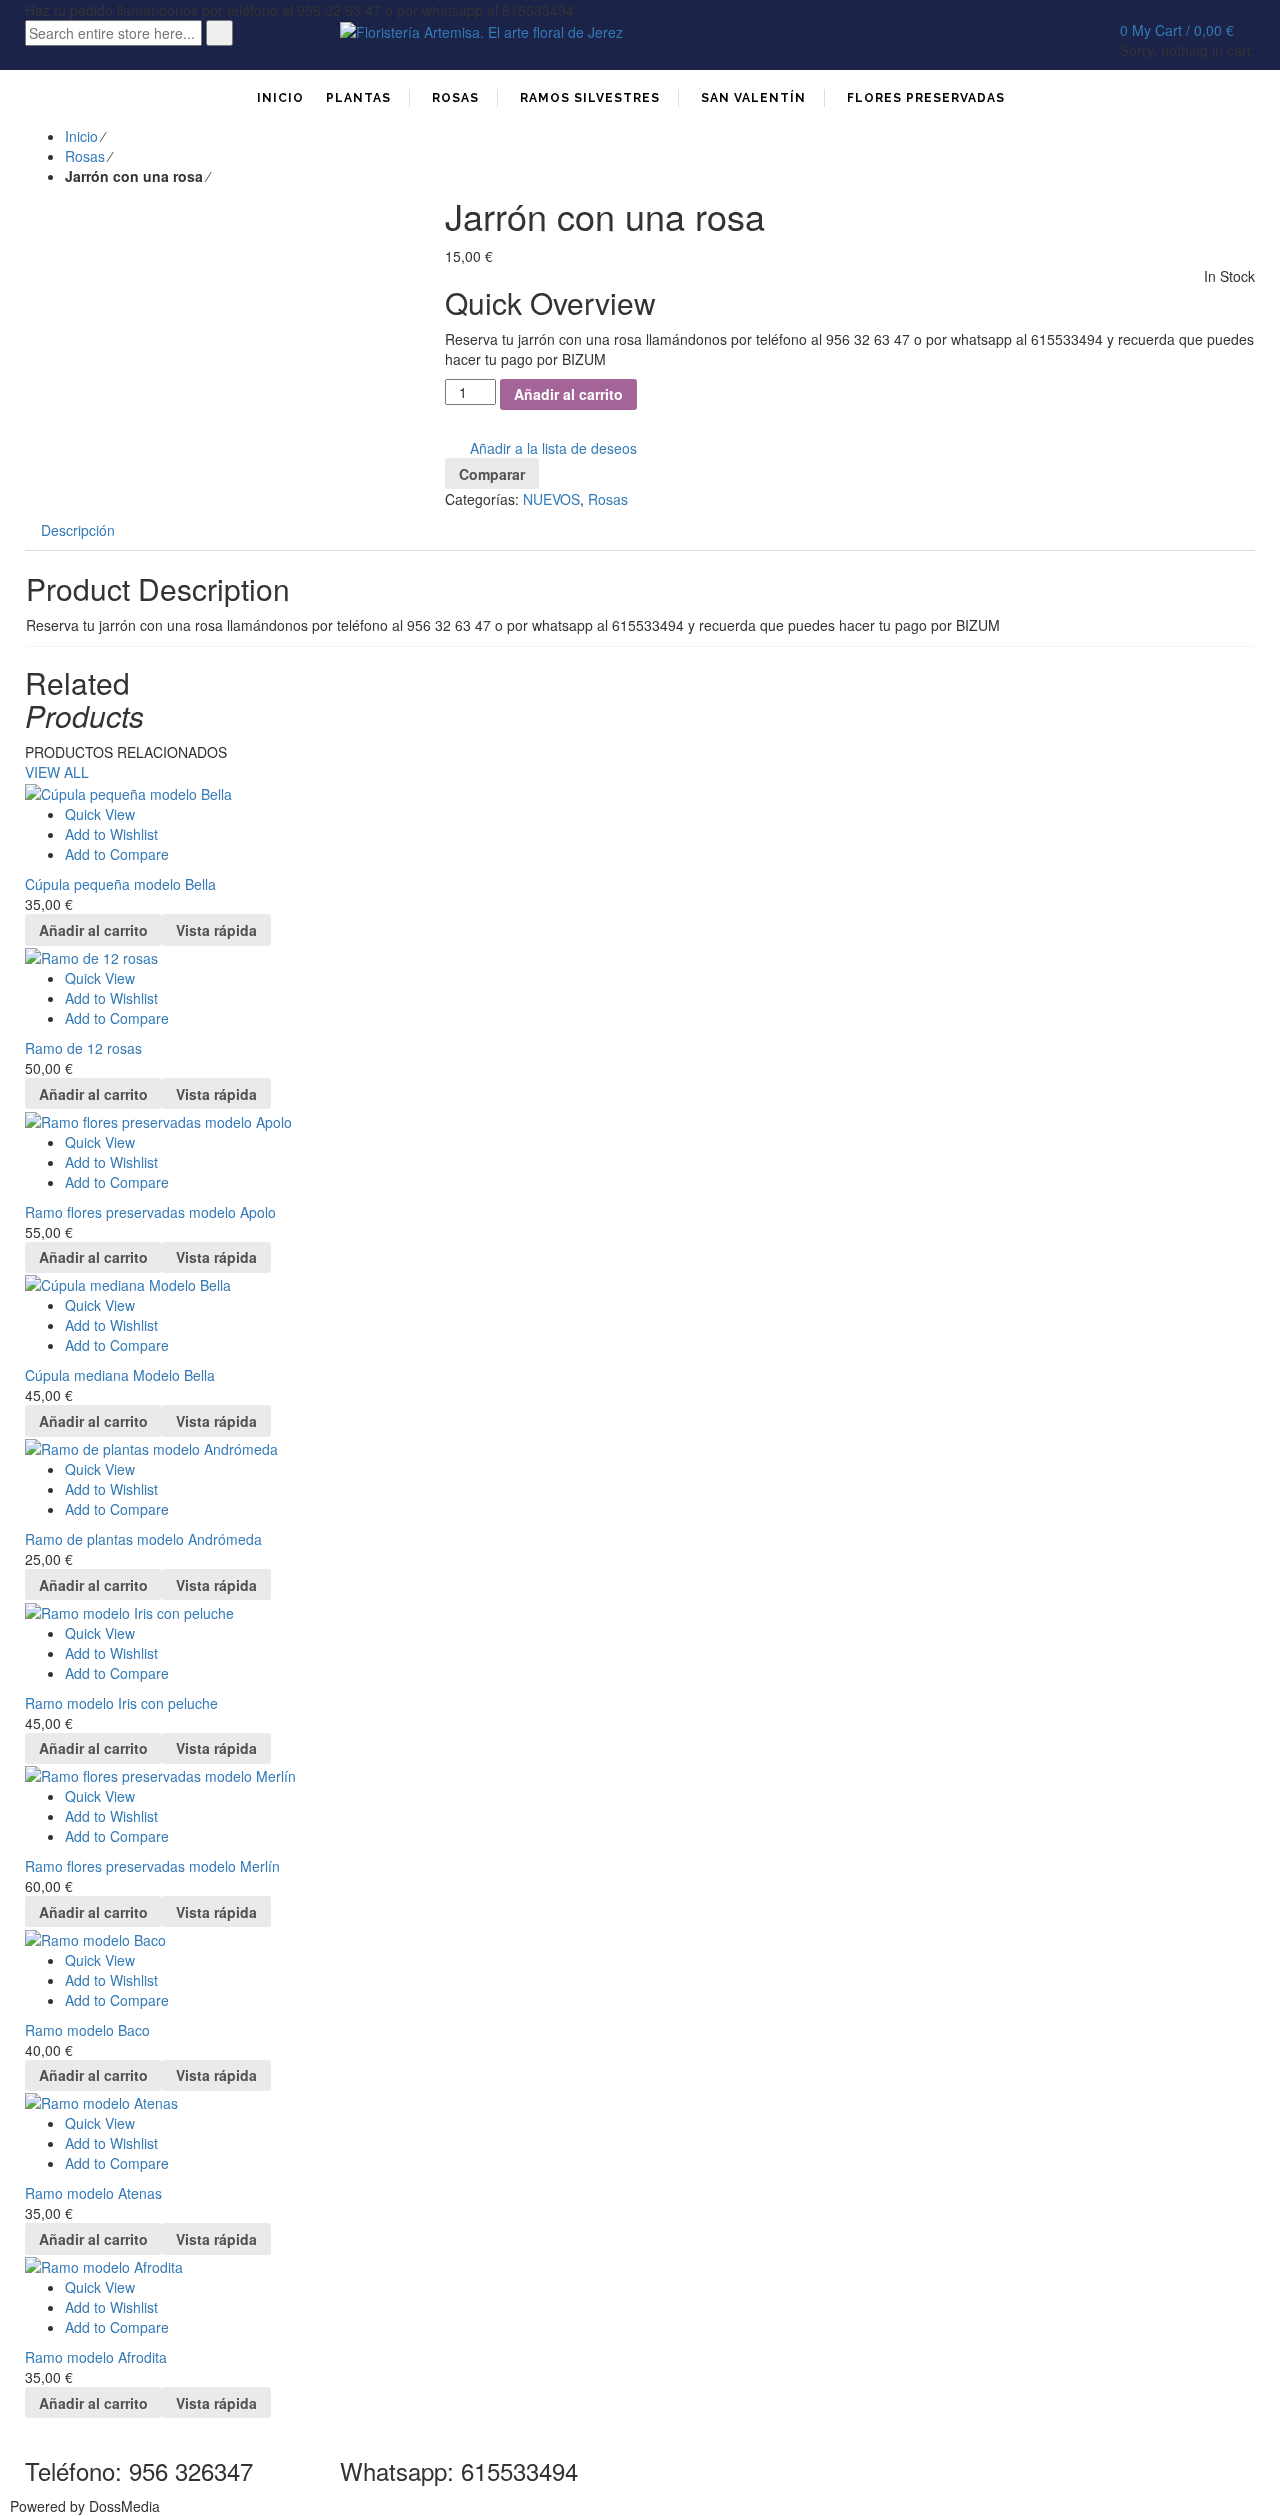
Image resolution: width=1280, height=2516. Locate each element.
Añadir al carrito (568, 394)
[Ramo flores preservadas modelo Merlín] (640, 1775)
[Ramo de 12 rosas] (640, 957)
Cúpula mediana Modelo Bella (120, 1375)
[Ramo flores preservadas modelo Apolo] (640, 1120)
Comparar (492, 474)
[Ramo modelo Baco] (640, 1938)
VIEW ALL (57, 772)
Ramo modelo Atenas (93, 2193)
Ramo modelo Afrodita (96, 2357)
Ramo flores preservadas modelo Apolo (150, 1212)
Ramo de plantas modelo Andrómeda (143, 1539)
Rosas (85, 156)
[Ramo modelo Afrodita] (640, 2266)
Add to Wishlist (111, 834)
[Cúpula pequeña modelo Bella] (640, 793)
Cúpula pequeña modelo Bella (120, 884)
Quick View (100, 814)
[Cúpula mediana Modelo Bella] (640, 1284)
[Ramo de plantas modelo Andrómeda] (640, 1448)
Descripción (78, 530)
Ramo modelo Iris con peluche (121, 1703)
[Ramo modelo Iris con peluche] (640, 1611)
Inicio (81, 136)
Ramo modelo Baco (87, 2030)
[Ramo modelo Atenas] (640, 2102)
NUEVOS (551, 499)
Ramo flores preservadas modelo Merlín (152, 1866)
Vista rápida (216, 930)
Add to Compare (117, 854)
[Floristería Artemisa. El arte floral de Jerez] (481, 30)
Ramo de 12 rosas (83, 1048)
